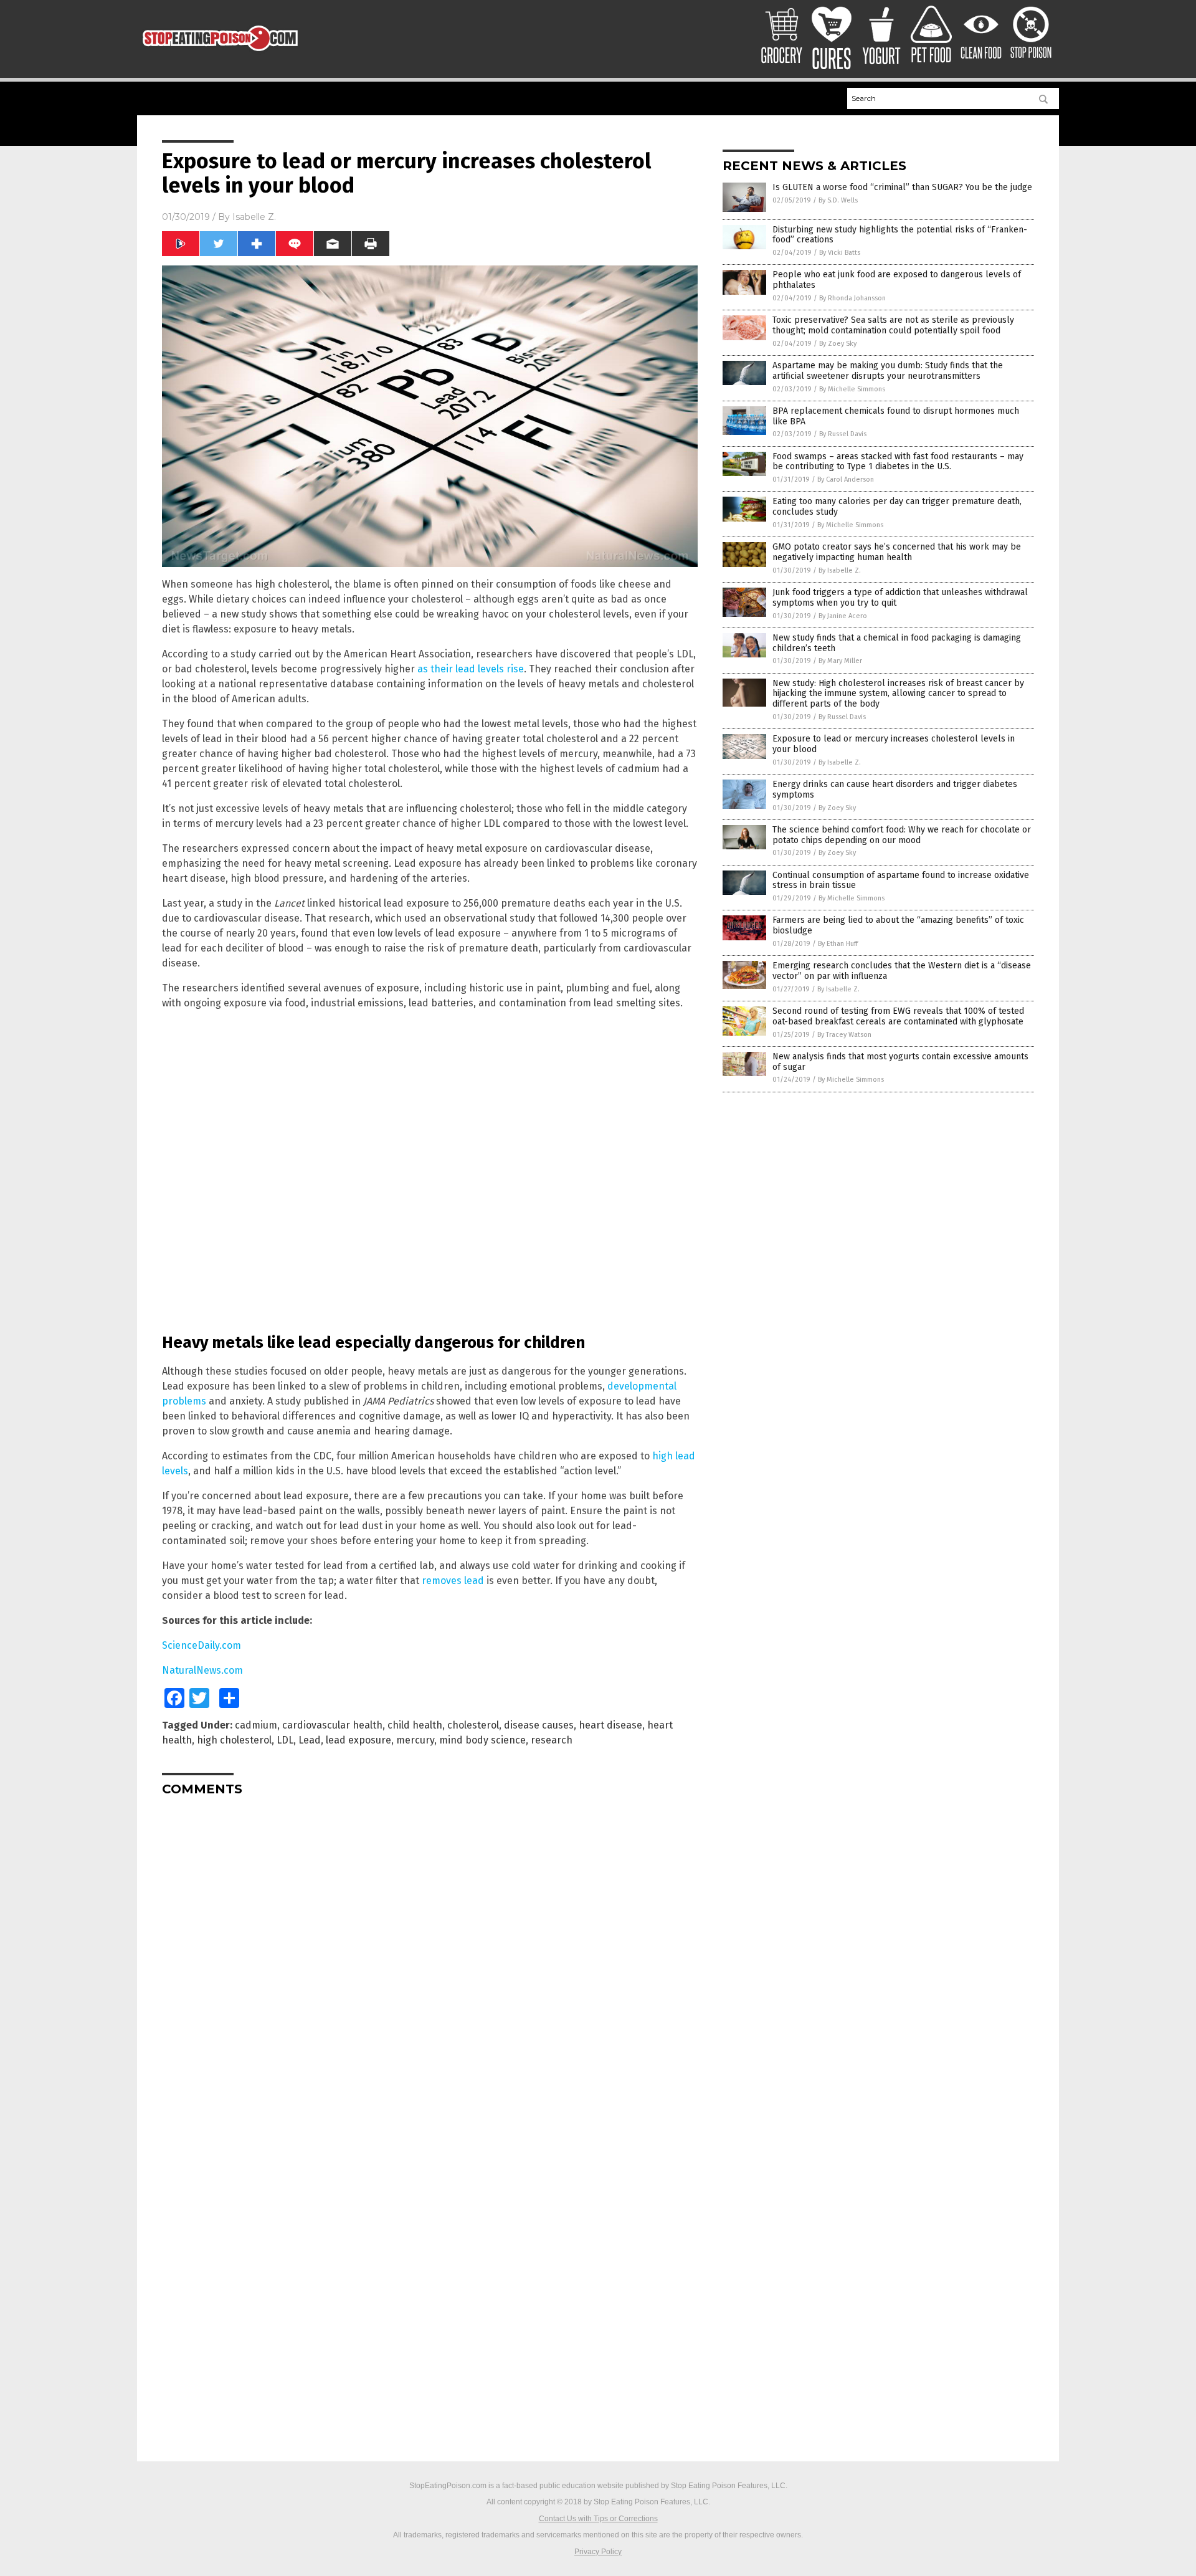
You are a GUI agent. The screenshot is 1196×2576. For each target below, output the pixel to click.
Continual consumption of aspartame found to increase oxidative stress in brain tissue (901, 880)
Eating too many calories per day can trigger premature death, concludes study (897, 507)
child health (415, 1725)
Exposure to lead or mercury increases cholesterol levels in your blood (894, 744)
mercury (415, 1740)
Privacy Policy (598, 2552)
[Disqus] (430, 1962)
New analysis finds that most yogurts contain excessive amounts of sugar (900, 1062)
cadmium (256, 1725)
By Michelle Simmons (852, 389)
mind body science (482, 1740)
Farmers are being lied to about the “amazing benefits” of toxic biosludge (898, 925)
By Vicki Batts (840, 253)
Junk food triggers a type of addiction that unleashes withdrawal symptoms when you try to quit (900, 598)
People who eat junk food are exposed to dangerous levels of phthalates (897, 280)
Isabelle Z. (254, 217)
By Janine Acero (843, 616)
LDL (285, 1740)
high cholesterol (234, 1740)
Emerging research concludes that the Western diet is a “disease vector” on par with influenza (902, 971)
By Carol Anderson (846, 479)
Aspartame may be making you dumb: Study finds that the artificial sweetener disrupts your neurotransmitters (888, 371)
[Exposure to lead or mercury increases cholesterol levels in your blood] (220, 55)
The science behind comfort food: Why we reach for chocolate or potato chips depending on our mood (902, 835)
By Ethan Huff (838, 944)
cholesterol (473, 1725)
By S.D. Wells (838, 200)
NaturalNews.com (202, 1670)
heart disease (610, 1725)
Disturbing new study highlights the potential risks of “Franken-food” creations (900, 235)
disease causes (539, 1725)
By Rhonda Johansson (852, 298)
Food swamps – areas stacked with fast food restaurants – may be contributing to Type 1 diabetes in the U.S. (898, 462)
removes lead (453, 1581)
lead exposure (358, 1740)
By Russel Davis (843, 434)
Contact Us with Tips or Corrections (598, 2519)
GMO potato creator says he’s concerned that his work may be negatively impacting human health (897, 552)
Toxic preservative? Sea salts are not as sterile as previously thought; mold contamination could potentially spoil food (893, 325)
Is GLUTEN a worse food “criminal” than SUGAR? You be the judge (902, 187)
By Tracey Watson (844, 1035)
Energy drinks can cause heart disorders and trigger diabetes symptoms (895, 789)
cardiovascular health (332, 1725)
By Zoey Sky (838, 344)
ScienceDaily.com (202, 1645)
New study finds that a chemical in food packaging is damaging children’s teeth (897, 643)
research (552, 1740)
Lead (310, 1740)
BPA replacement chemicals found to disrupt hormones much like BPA (896, 416)
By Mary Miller (840, 661)
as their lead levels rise (471, 669)
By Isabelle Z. (840, 570)
